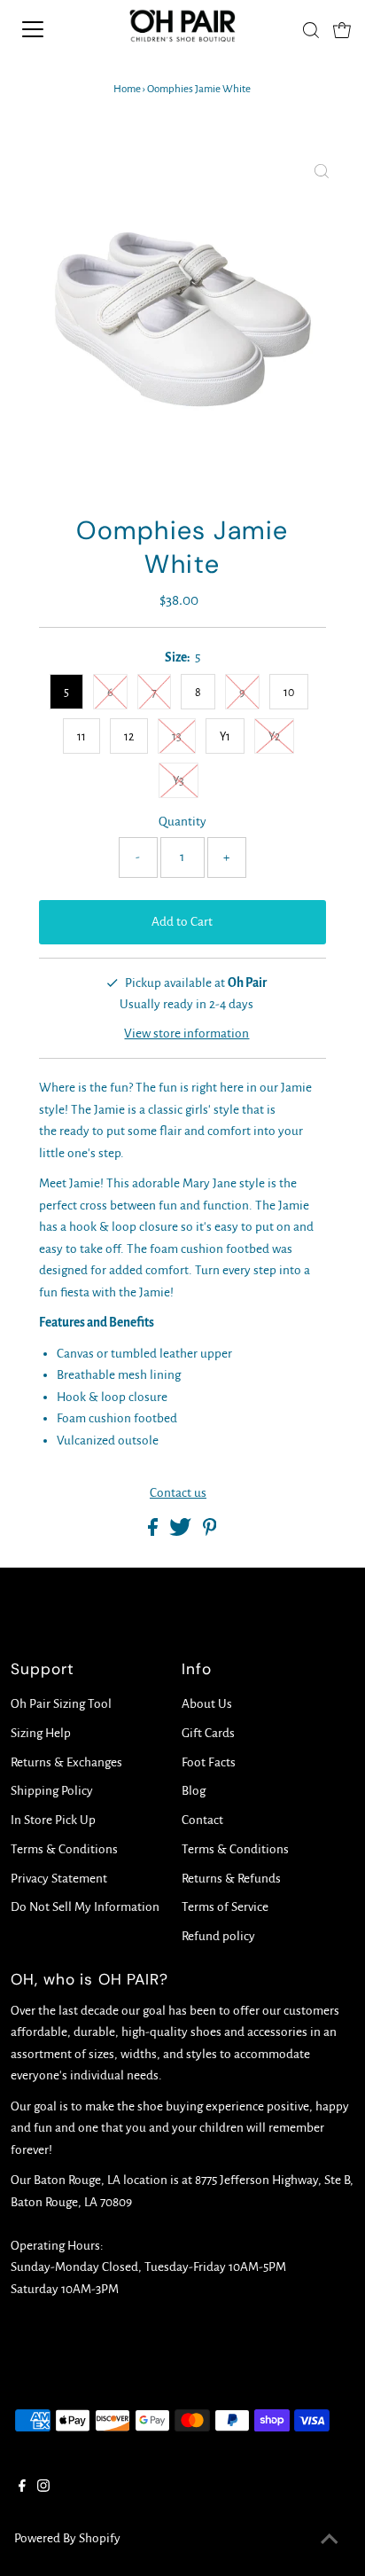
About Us (207, 1704)
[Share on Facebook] (154, 1532)
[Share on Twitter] (182, 1532)
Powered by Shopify (67, 2538)
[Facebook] (22, 2488)
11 (82, 737)
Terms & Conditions (64, 1849)
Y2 (274, 737)
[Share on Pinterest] (210, 1532)
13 (177, 737)
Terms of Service (225, 1907)
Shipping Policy (52, 1791)
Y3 (179, 781)
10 (289, 693)
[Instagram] (43, 2488)
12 (129, 737)
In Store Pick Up (53, 1820)
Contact (202, 1820)
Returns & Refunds (231, 1879)
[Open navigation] (50, 29)
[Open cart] (342, 29)
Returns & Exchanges (66, 1762)
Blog (194, 1791)
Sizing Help (41, 1733)
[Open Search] (311, 30)
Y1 (225, 737)
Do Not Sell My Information (85, 1907)
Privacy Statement (59, 1879)
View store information (186, 1034)
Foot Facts (209, 1762)
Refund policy (218, 1936)
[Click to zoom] (322, 173)
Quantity (182, 822)
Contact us (178, 1493)
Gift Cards (208, 1733)
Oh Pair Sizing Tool (61, 1704)
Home (127, 89)
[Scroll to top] (330, 2541)
